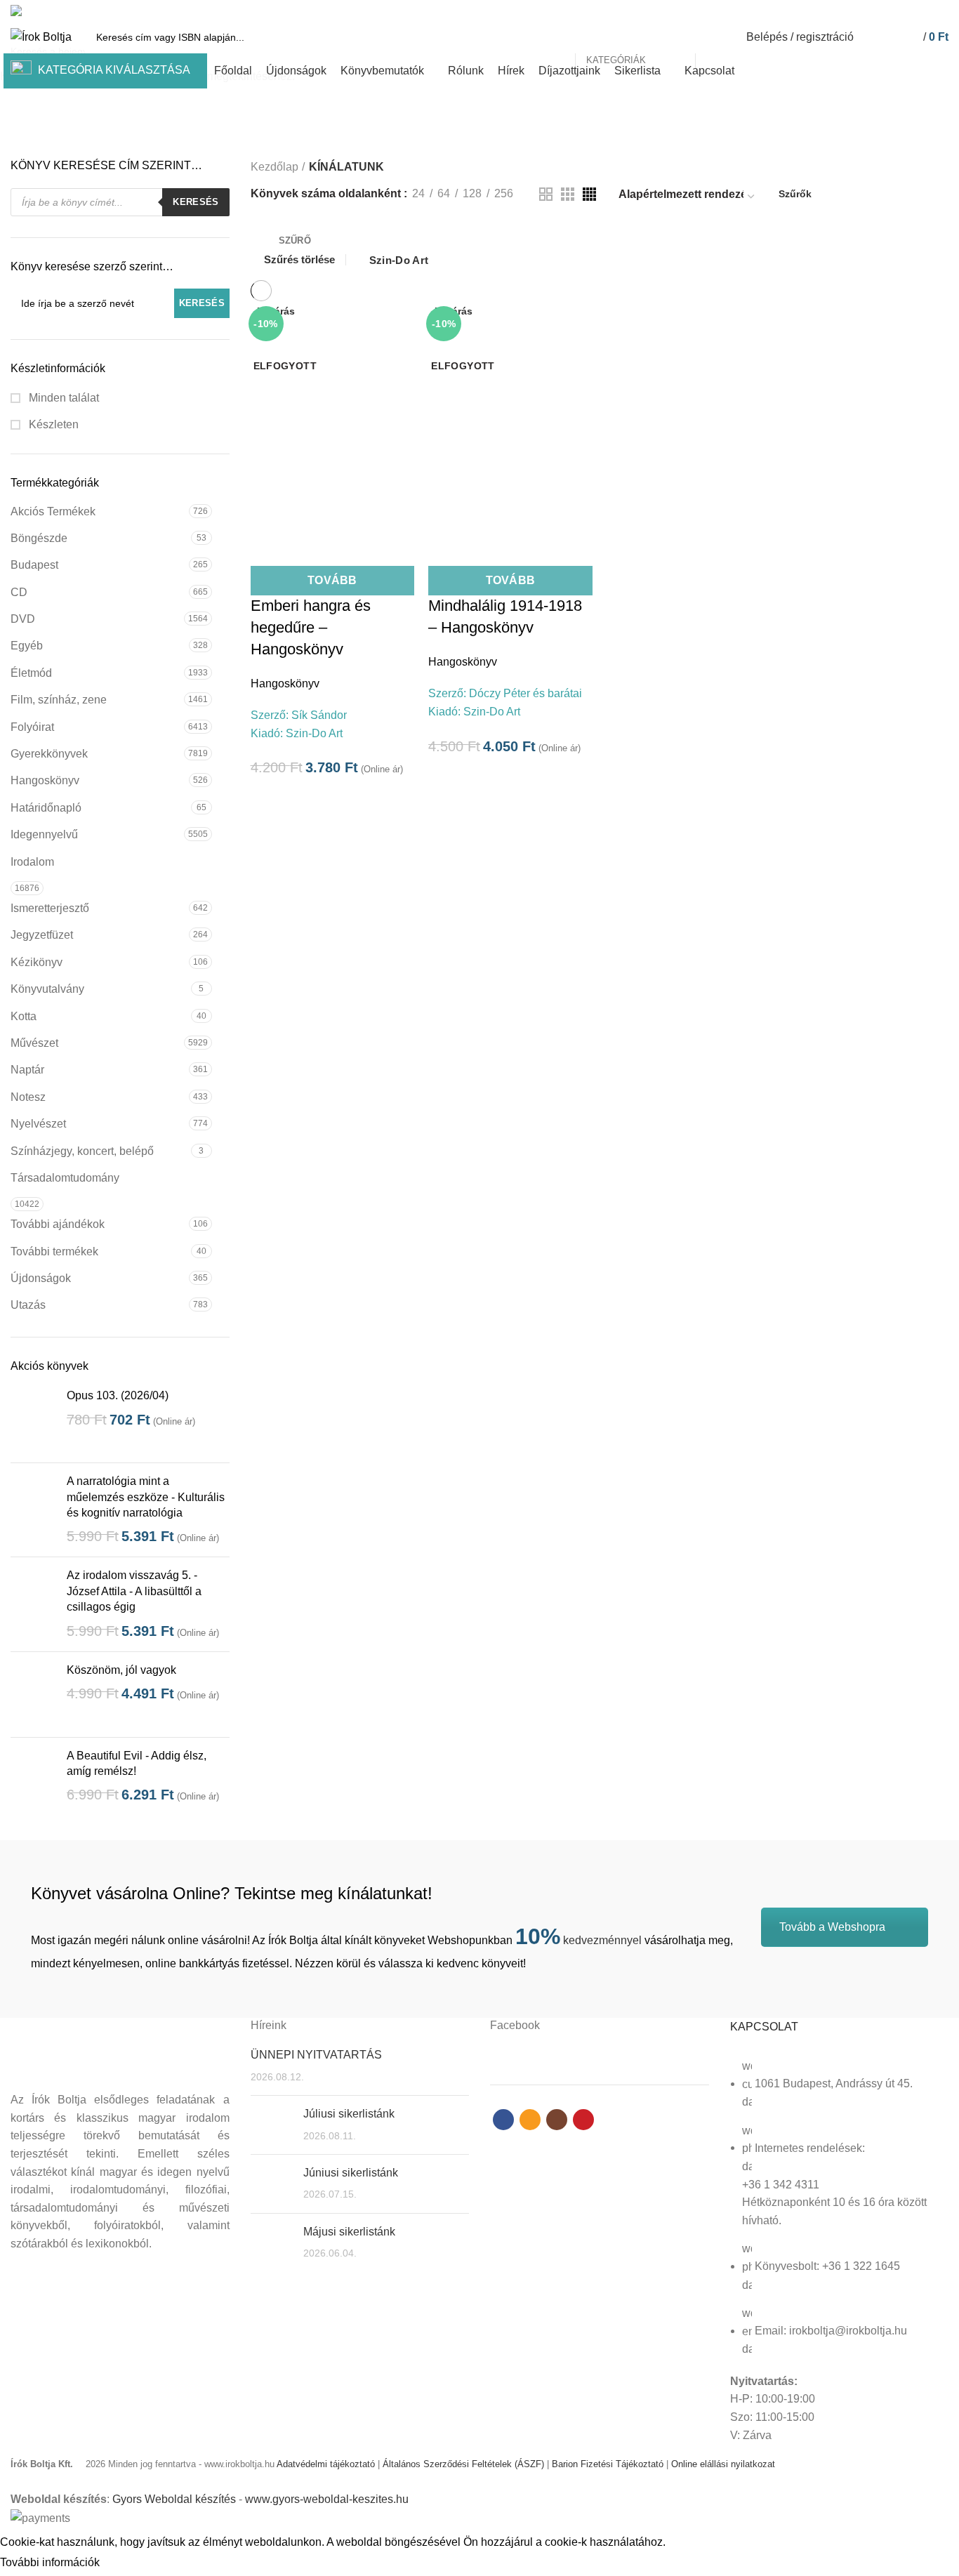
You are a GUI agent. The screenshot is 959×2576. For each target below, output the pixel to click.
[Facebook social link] (892, 11)
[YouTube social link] (940, 11)
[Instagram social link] (924, 11)
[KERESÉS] (714, 37)
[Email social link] (908, 11)
